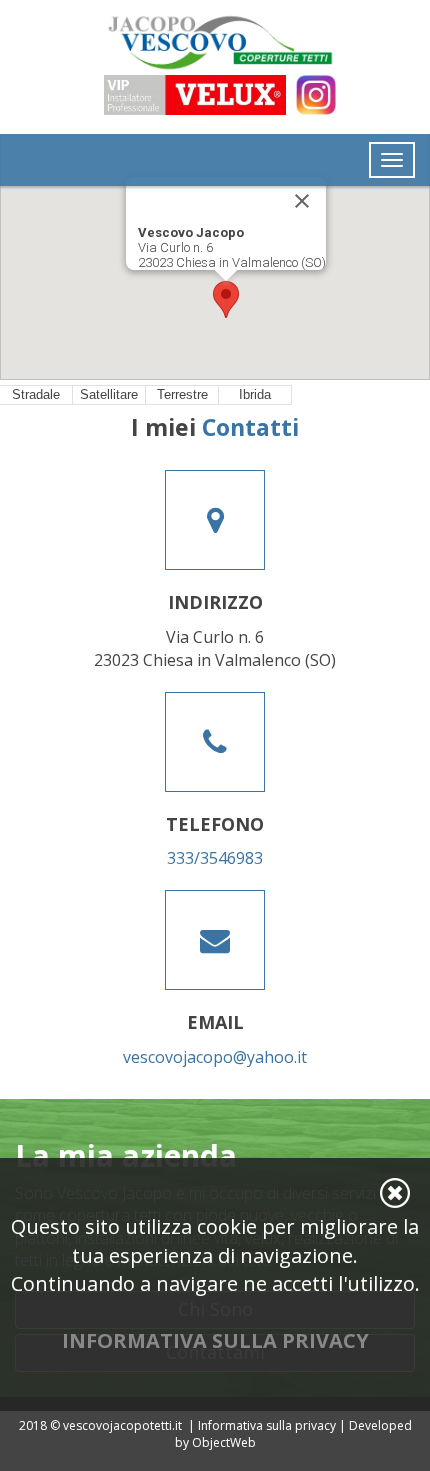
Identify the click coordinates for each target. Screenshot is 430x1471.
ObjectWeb (224, 1442)
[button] (226, 299)
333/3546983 (215, 858)
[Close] (302, 201)
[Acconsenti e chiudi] (395, 1193)
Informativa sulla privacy (267, 1425)
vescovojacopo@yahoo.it (215, 1057)
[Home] (215, 42)
